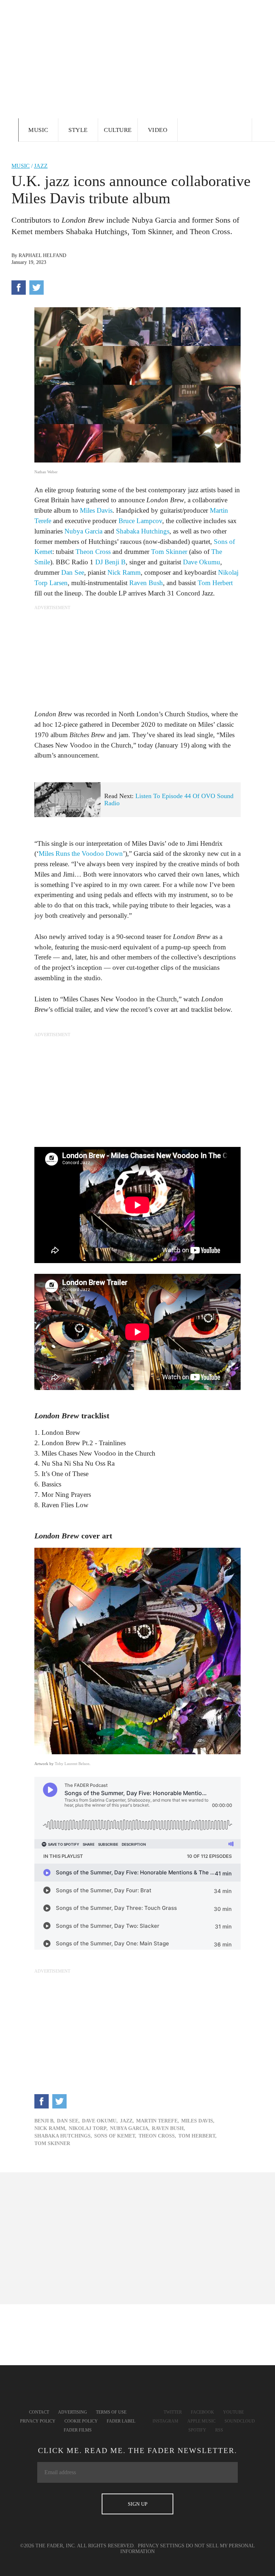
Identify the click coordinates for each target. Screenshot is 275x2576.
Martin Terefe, (158, 2121)
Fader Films (78, 2430)
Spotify (197, 2430)
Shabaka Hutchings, (63, 2136)
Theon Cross (93, 552)
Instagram (165, 2421)
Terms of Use (111, 2412)
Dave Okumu (202, 562)
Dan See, (68, 2121)
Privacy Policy (38, 2421)
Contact (39, 2412)
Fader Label (121, 2421)
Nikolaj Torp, (88, 2128)
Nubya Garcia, (130, 2128)
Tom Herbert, (197, 2136)
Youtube (233, 2412)
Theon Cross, (157, 2136)
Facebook (202, 2412)
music (21, 166)
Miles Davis (96, 510)
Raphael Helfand (42, 255)
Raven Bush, (168, 2128)
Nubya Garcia (83, 531)
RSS (219, 2430)
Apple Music (201, 2421)
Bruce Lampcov (140, 521)
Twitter (173, 2412)
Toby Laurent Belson (72, 1764)
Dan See (73, 572)
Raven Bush (146, 583)
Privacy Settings (161, 2546)
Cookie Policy (81, 2421)
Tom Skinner (169, 552)
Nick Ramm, (50, 2128)
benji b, (45, 2121)
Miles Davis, (198, 2121)
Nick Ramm (124, 572)
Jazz (41, 166)
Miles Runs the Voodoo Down (81, 853)
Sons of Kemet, (115, 2136)
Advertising (73, 2412)
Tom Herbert (215, 583)
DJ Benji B (110, 562)
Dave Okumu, (100, 2121)
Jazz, (127, 2121)
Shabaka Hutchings (143, 531)
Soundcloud (240, 2421)
